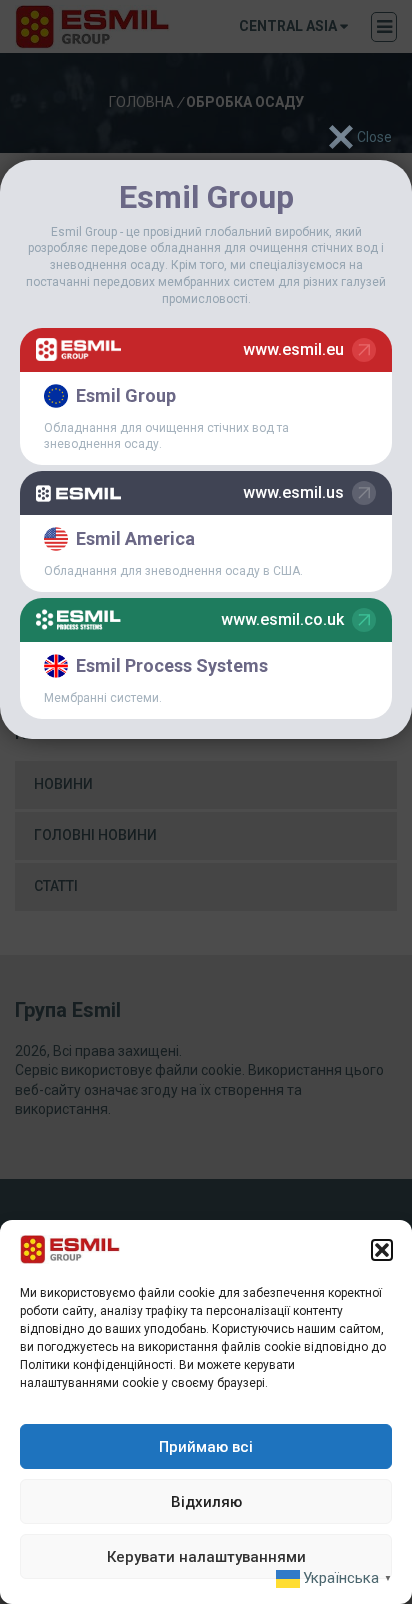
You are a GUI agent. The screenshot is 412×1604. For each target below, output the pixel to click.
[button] (382, 1250)
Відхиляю (206, 1502)
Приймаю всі (206, 1447)
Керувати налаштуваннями (206, 1557)
